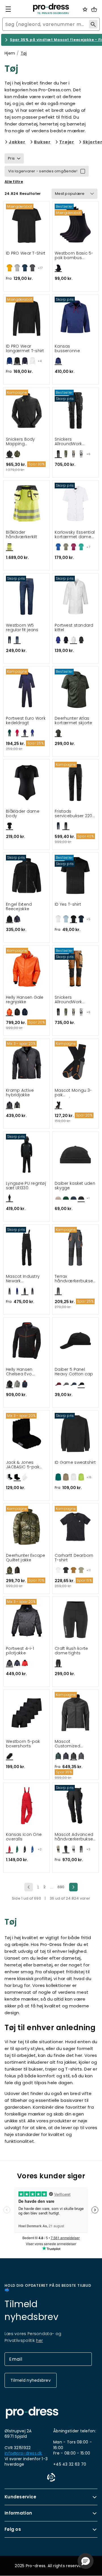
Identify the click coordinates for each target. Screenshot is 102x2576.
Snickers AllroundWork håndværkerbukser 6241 (75, 442)
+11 (89, 1570)
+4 (40, 361)
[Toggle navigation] (8, 9)
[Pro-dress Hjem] (51, 9)
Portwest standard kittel (74, 628)
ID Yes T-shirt (68, 905)
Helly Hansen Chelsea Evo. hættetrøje (19, 1372)
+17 (40, 268)
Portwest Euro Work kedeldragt (26, 721)
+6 (88, 454)
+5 (88, 919)
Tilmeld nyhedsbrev (31, 2380)
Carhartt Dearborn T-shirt (74, 1558)
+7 (88, 547)
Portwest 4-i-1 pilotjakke (20, 1651)
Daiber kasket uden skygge (75, 1186)
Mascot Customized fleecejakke (67, 1744)
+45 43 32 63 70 (70, 2464)
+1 (88, 1198)
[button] (86, 2561)
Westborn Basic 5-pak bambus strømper (74, 256)
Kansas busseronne (67, 349)
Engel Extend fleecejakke (19, 907)
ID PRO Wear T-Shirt (26, 253)
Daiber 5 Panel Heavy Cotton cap (74, 1372)
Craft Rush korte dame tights (71, 1651)
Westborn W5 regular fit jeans (22, 628)
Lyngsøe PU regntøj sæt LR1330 (26, 1186)
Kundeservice (21, 2497)
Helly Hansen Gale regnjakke (25, 1000)
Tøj (24, 53)
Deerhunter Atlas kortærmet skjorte (74, 721)
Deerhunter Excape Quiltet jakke (26, 1558)
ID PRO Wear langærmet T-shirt (25, 349)
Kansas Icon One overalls (24, 1837)
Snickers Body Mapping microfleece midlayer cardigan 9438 (25, 442)
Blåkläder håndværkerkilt (22, 535)
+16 (89, 1477)
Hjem (10, 53)
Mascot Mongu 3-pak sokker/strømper (73, 1093)
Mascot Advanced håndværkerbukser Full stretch (75, 1837)
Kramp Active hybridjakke (20, 1093)
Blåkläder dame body (23, 814)
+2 (40, 1849)
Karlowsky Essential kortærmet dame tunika (75, 535)
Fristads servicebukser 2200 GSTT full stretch (75, 814)
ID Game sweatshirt (75, 1463)
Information (18, 2513)
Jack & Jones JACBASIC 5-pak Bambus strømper (25, 1465)
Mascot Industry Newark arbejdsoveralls (23, 1279)
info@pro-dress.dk (23, 2453)
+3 (88, 1849)
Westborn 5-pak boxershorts (23, 1744)
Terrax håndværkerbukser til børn (75, 1279)
